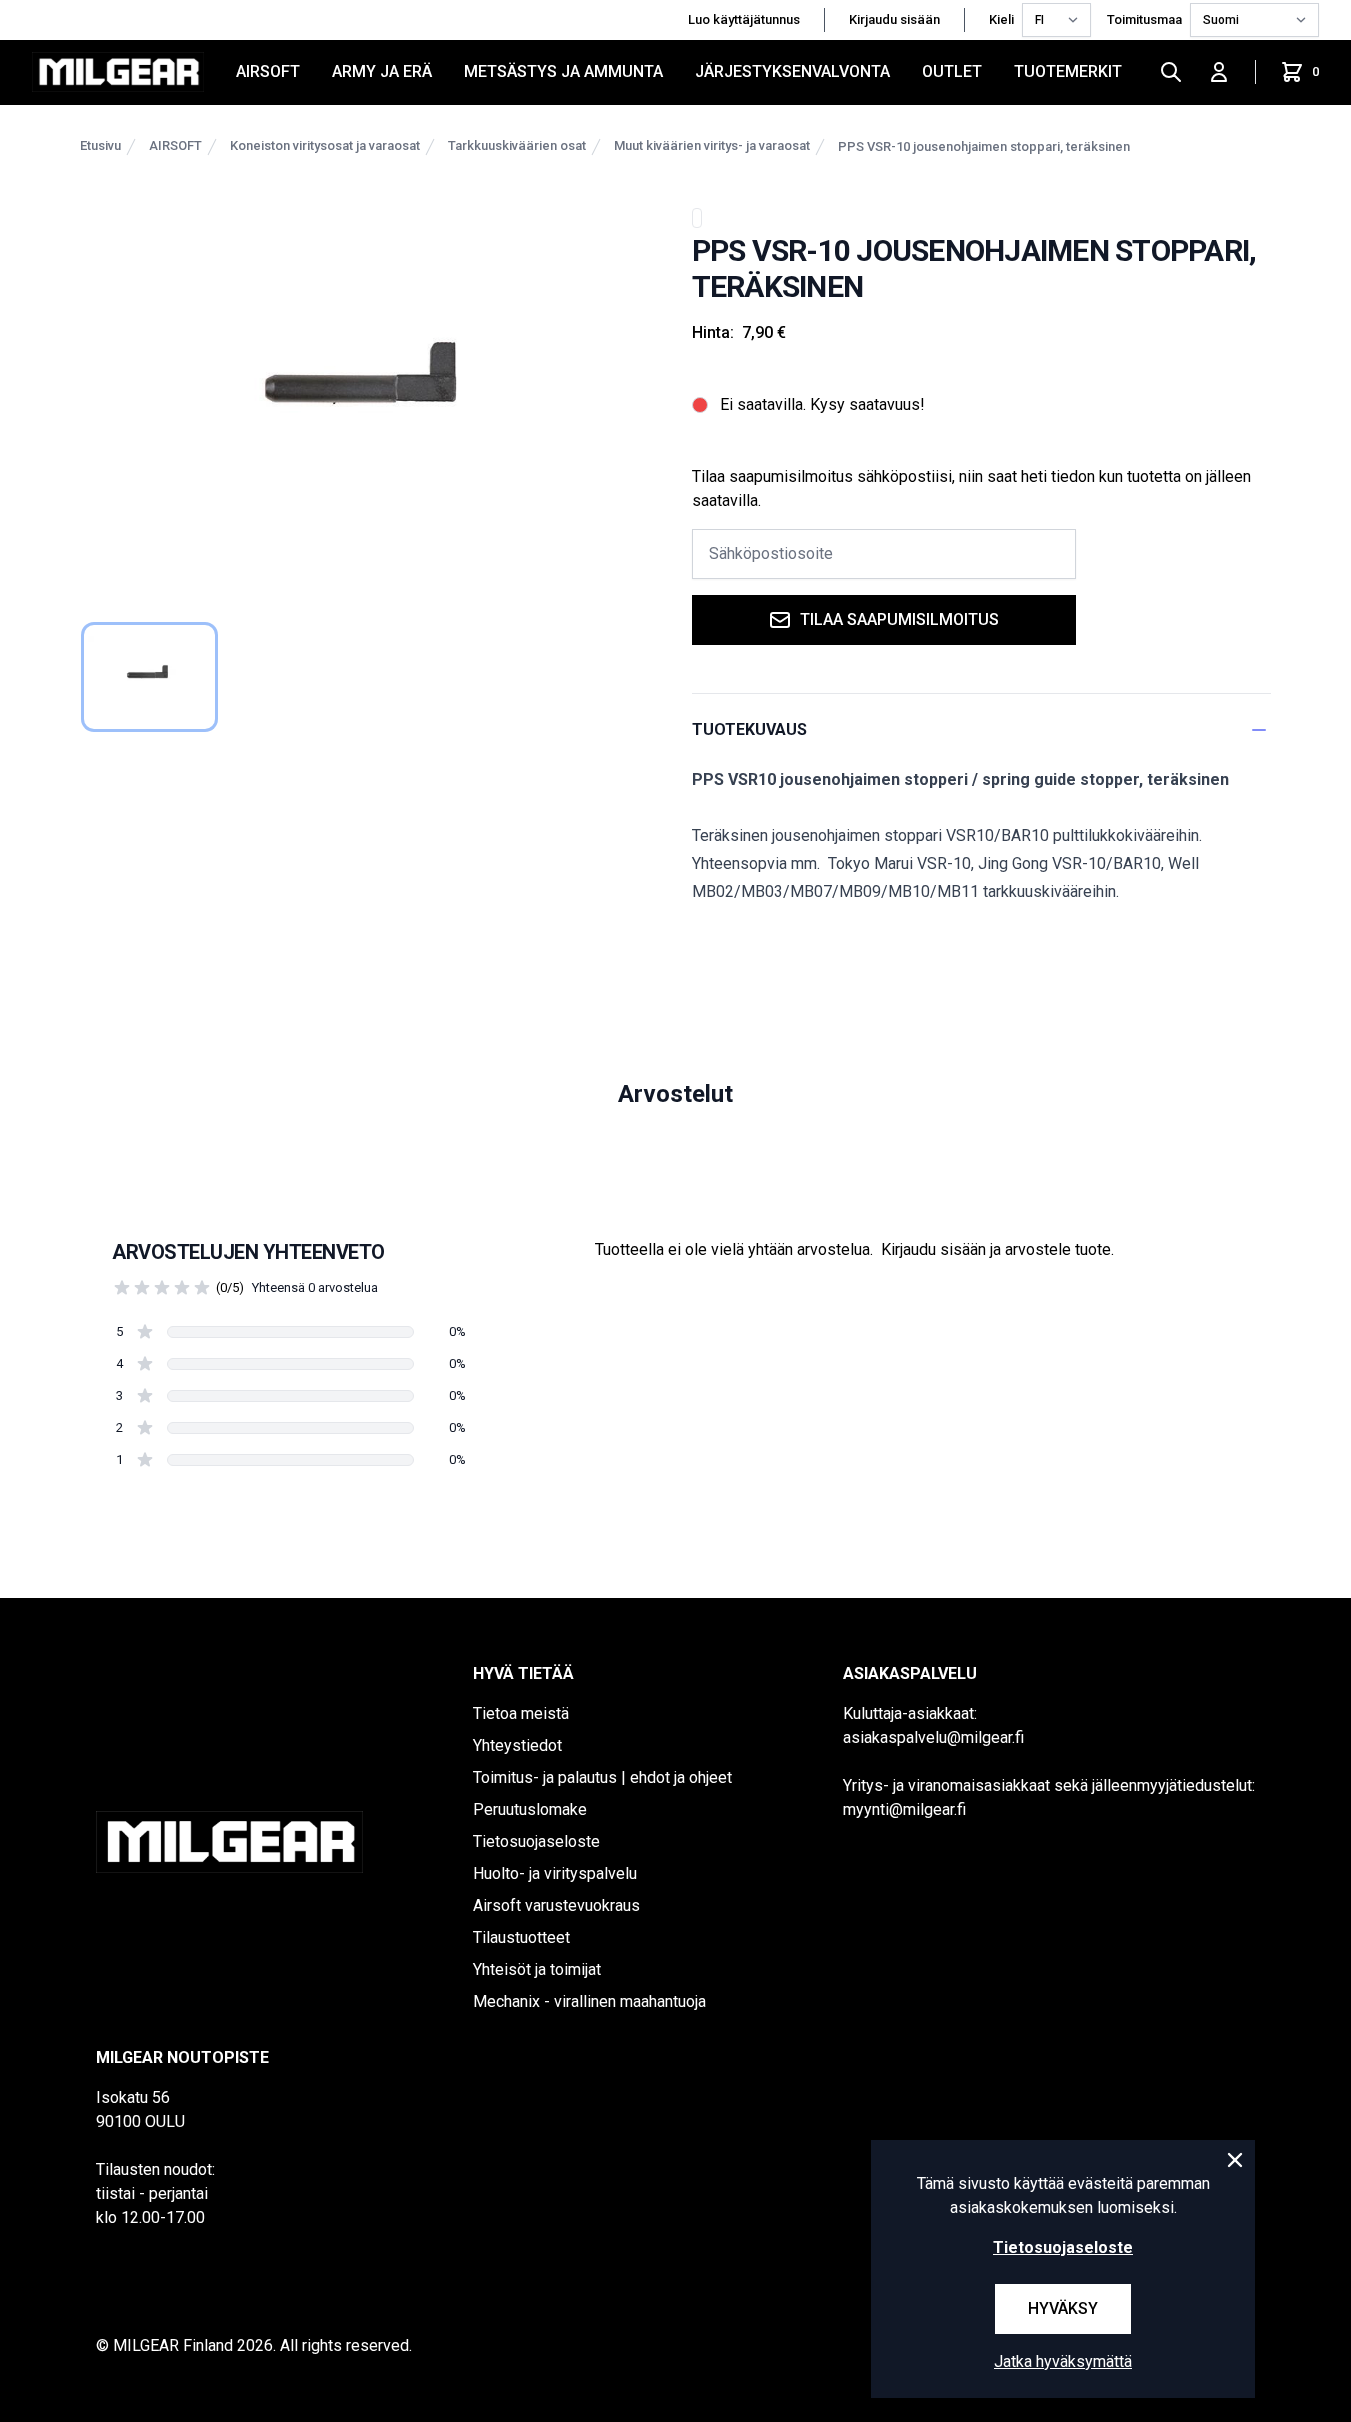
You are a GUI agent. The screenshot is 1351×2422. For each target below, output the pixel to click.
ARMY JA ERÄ (382, 71)
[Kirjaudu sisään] (1219, 72)
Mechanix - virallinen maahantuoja (589, 2001)
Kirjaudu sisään (894, 19)
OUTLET (952, 71)
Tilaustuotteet (521, 1937)
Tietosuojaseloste (536, 1841)
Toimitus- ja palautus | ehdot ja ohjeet (602, 1777)
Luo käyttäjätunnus (744, 19)
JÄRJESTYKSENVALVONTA (792, 71)
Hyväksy (1063, 2308)
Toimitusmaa (1144, 19)
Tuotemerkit (1068, 71)
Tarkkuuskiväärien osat (517, 145)
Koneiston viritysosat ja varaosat (325, 145)
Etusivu (100, 145)
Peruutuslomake (530, 1809)
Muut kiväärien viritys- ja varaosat (712, 145)
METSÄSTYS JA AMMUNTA (563, 71)
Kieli (1001, 19)
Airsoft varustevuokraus (556, 1905)
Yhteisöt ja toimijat (537, 1969)
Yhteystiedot (517, 1745)
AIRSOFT (268, 71)
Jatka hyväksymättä (1063, 2361)
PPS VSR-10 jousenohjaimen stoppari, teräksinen (984, 146)
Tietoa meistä (521, 1713)
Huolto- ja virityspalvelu (555, 1873)
